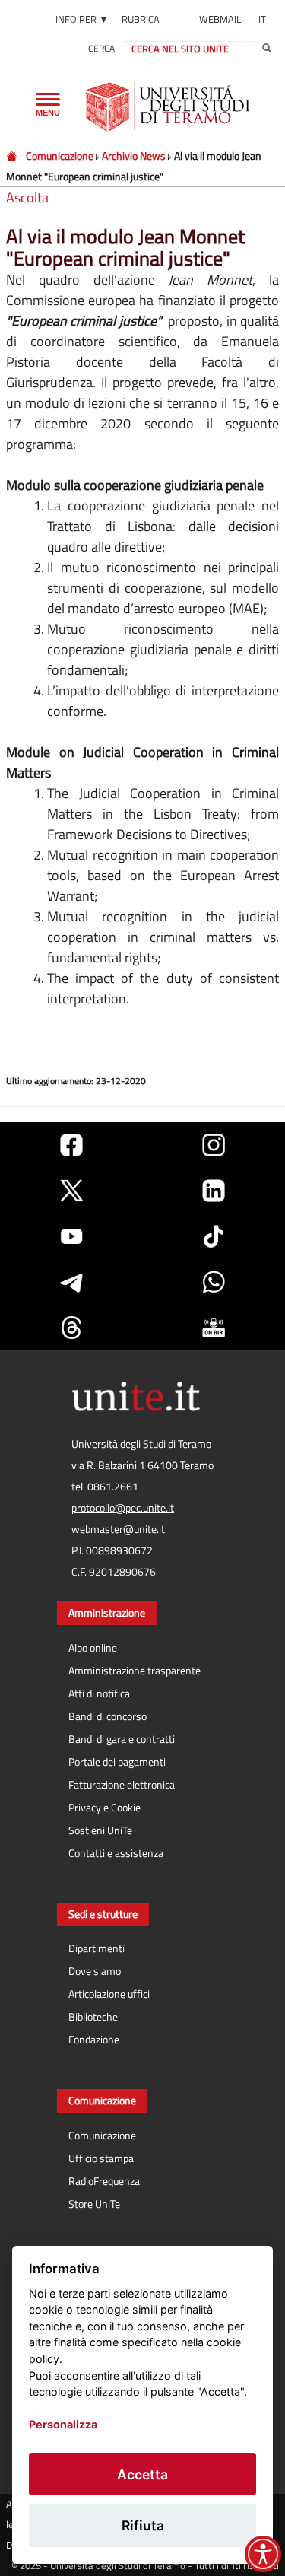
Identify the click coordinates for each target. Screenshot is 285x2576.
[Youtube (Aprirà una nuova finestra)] (71, 1236)
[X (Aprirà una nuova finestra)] (71, 1191)
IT (262, 19)
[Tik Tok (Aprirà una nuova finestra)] (214, 1236)
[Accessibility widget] (263, 2554)
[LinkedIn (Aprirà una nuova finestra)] (214, 1191)
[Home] (13, 156)
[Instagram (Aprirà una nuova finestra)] (214, 1145)
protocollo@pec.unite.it (123, 1508)
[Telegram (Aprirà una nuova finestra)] (71, 1282)
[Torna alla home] (169, 107)
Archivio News (134, 156)
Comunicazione (60, 156)
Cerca (101, 48)
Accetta (142, 2474)
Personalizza (63, 2424)
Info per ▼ (82, 19)
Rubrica (141, 19)
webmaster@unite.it (118, 1529)
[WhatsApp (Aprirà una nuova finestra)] (214, 1282)
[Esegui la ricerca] (267, 49)
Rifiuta (143, 2525)
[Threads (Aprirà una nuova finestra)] (71, 1328)
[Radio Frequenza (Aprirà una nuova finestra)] (214, 1328)
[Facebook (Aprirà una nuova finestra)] (71, 1145)
